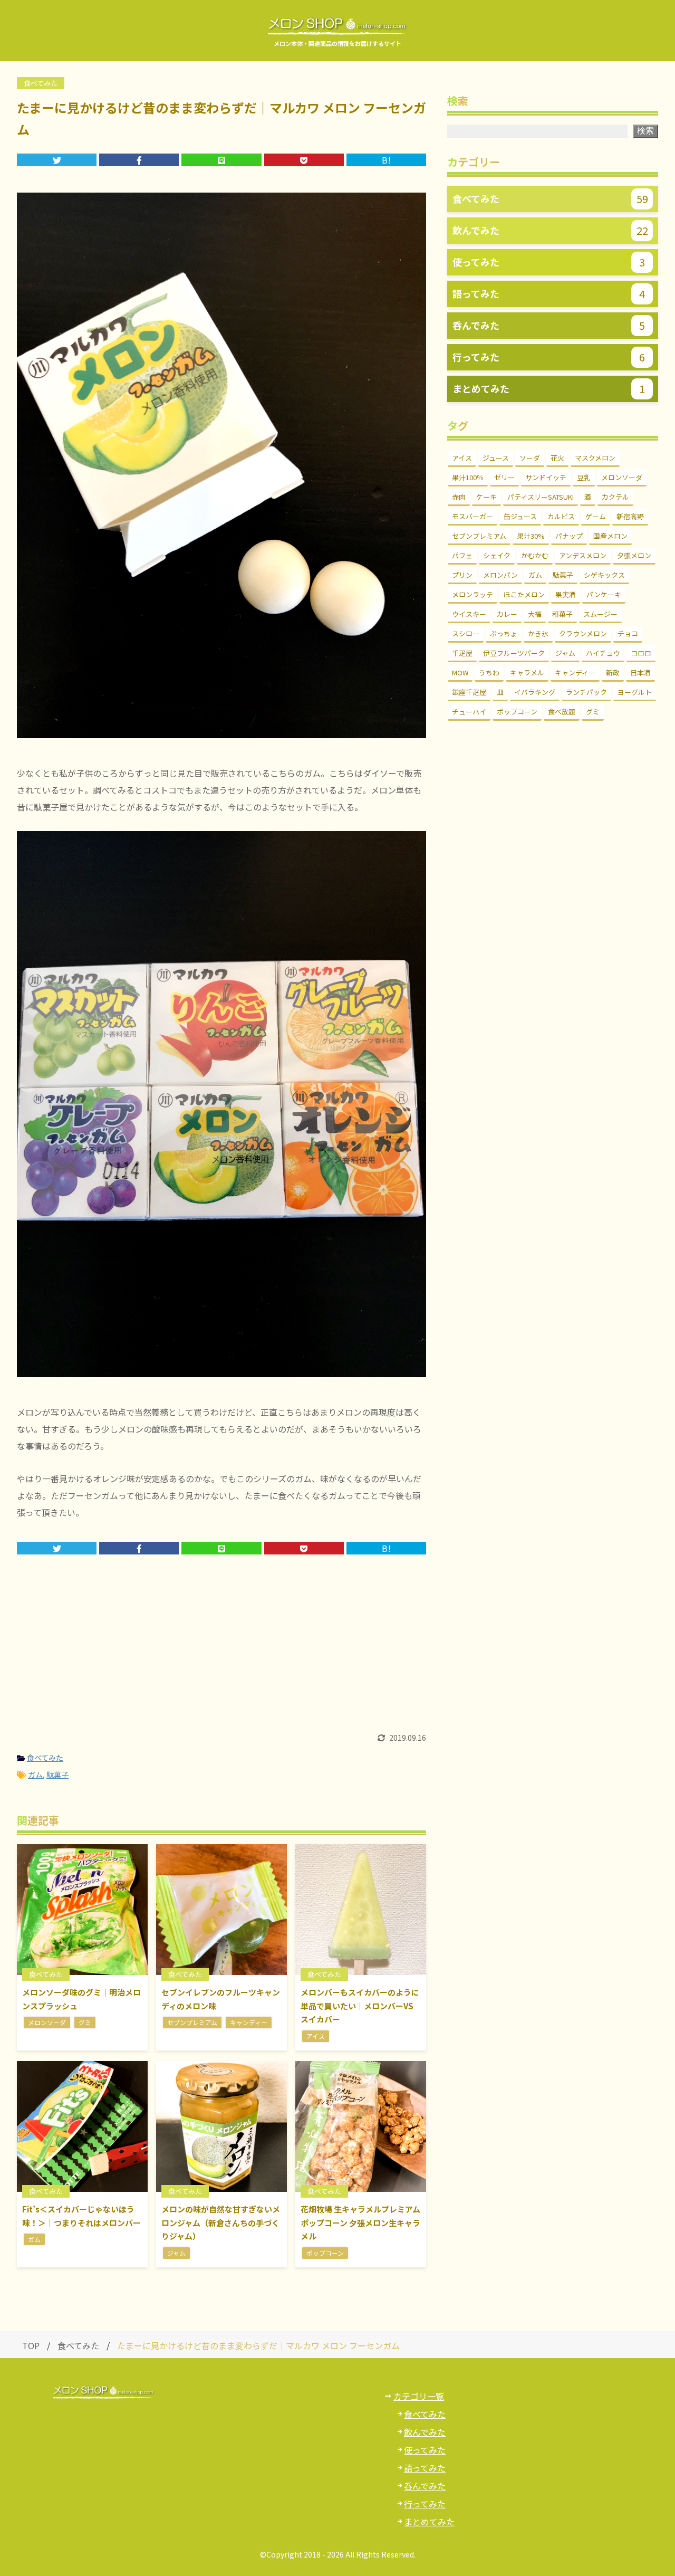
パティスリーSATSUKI (541, 497)
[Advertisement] (221, 1655)
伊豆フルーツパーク (514, 653)
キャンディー (575, 672)
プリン (462, 575)
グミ (593, 712)
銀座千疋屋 (469, 692)
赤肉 (459, 497)
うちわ (489, 672)
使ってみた (425, 2450)
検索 (645, 131)
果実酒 (566, 594)
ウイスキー (469, 614)
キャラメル (527, 672)
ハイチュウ (603, 653)
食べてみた (45, 1758)
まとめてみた (429, 2522)
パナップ (569, 536)
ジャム (565, 653)
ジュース (496, 458)
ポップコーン (517, 712)
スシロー (466, 633)
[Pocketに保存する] (304, 160)
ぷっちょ (504, 633)
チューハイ (469, 712)
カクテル (615, 497)
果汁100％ (468, 477)
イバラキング (535, 692)
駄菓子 (57, 1774)
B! (386, 160)
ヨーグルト (635, 692)
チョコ (628, 633)
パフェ (462, 555)
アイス (462, 458)
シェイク (497, 555)
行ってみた (425, 2504)
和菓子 (562, 614)
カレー (507, 614)
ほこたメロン (524, 594)
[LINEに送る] (221, 160)
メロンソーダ (622, 477)
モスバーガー (472, 516)
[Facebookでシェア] (139, 160)
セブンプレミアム (479, 536)
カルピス (561, 516)
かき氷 (538, 633)
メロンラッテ (472, 594)
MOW (460, 672)
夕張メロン (634, 555)
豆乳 (584, 477)
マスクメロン (595, 458)
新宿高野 (630, 516)
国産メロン (610, 536)
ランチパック (586, 692)
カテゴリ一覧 (419, 2396)
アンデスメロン (583, 555)
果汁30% (531, 536)
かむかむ (535, 555)
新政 (613, 672)
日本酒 (640, 672)
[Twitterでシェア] (57, 160)
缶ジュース (520, 516)
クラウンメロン (583, 633)
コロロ (641, 653)
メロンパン (500, 575)
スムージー (600, 614)
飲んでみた (425, 2432)
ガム (35, 1774)
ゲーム (596, 516)
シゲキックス (604, 575)
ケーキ (486, 497)
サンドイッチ (546, 477)
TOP (31, 2345)
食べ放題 (562, 712)
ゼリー (504, 477)
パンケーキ (604, 594)
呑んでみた (425, 2486)
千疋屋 (462, 653)
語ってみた (425, 2468)
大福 (535, 614)
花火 (557, 458)
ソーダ (530, 458)
